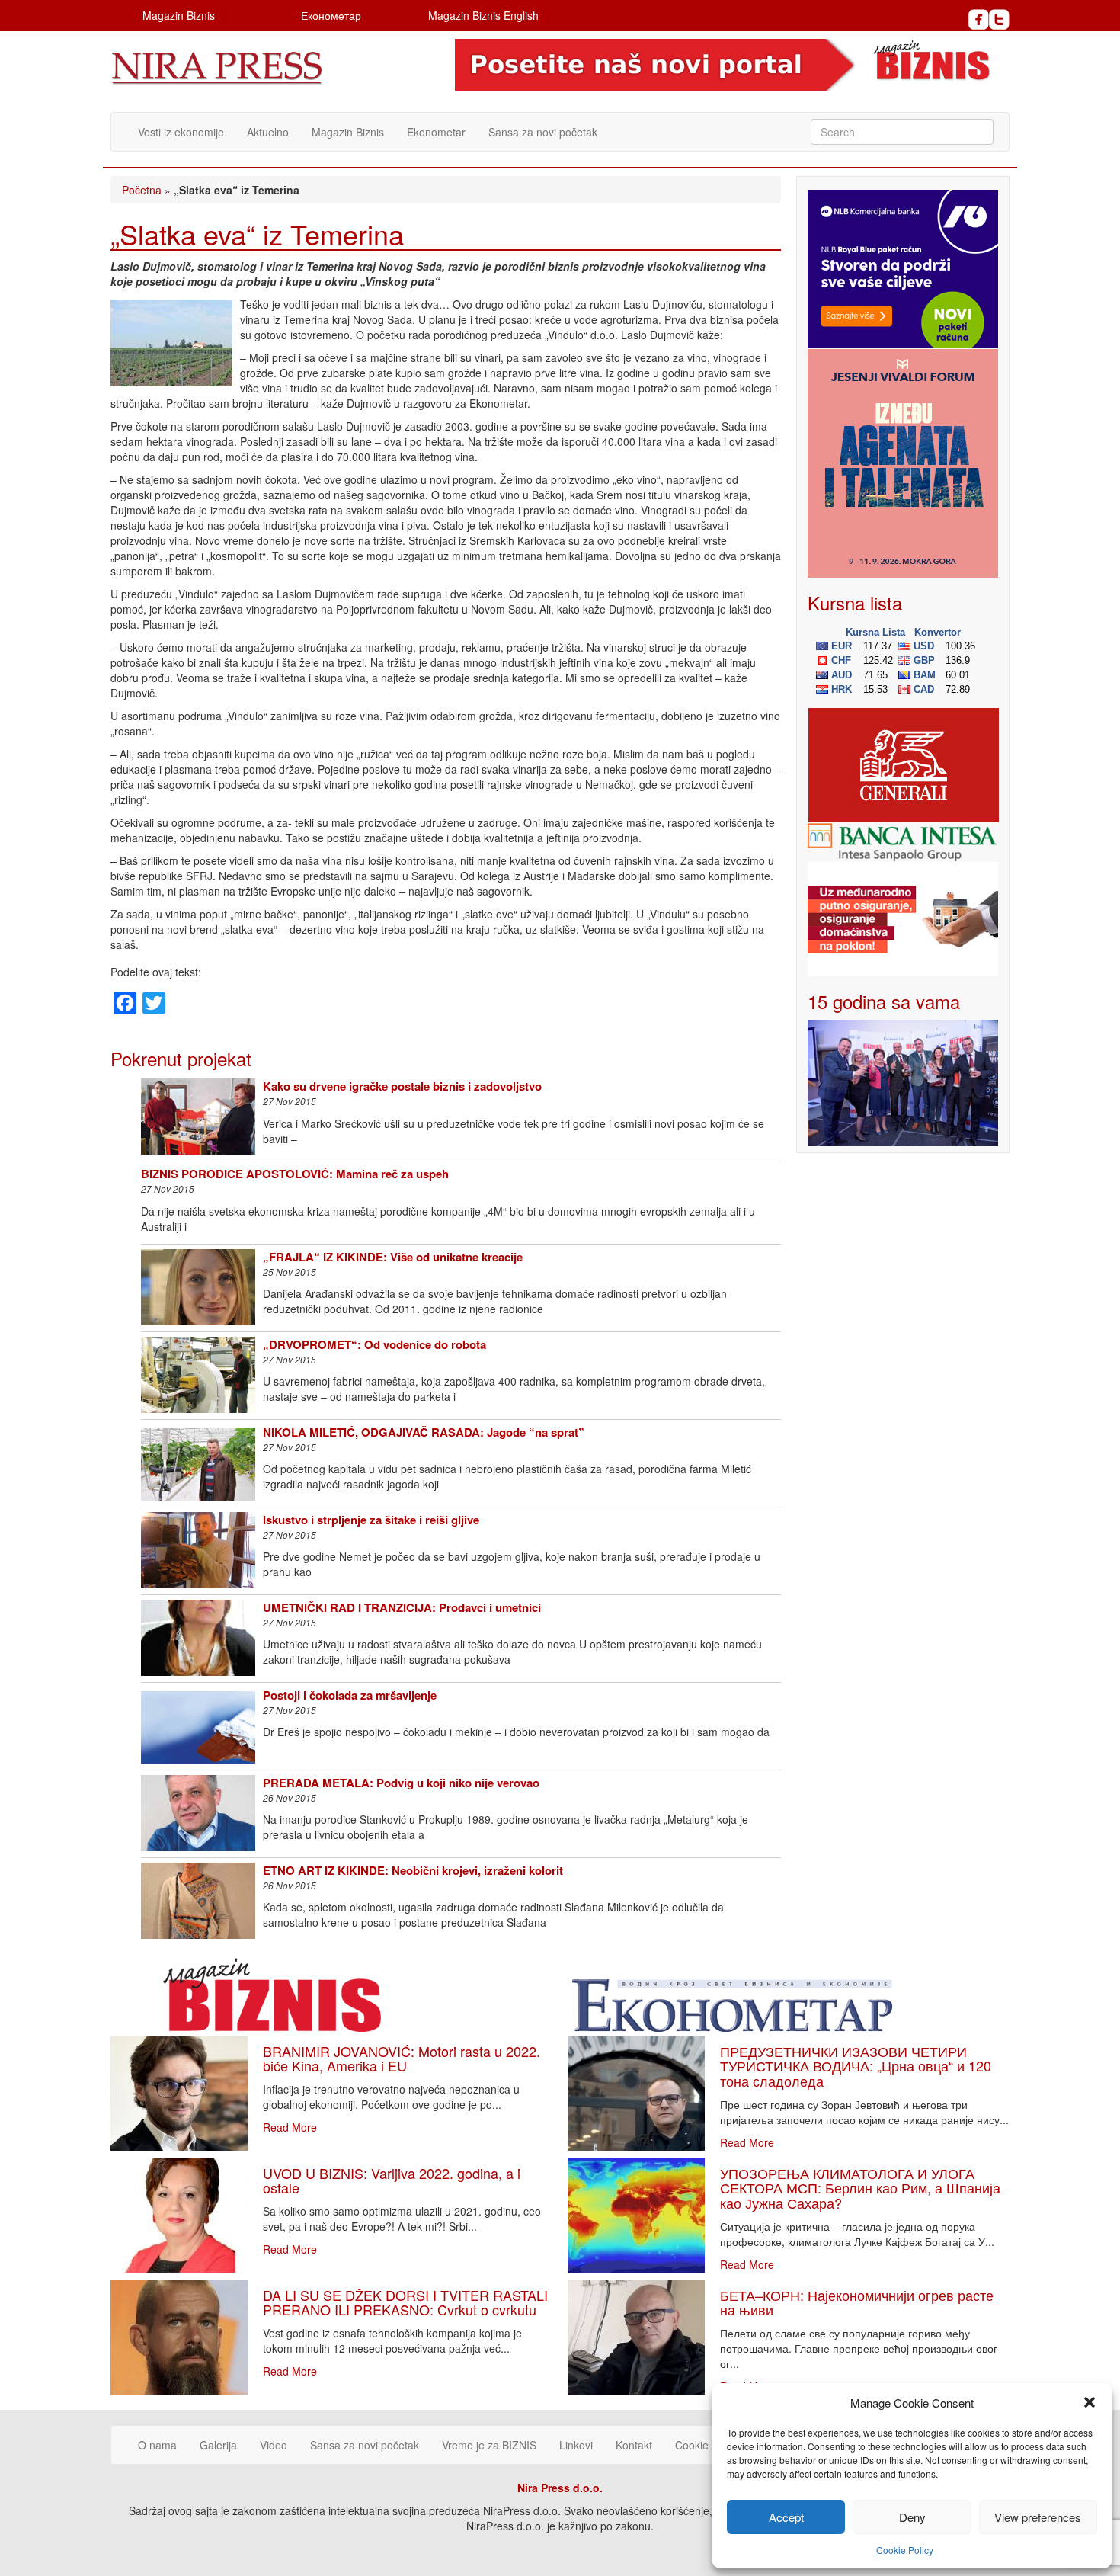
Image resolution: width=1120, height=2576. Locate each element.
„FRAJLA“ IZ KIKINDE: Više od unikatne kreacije (393, 1257)
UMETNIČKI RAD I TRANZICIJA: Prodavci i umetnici (402, 1607)
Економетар (331, 15)
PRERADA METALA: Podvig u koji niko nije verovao (401, 1783)
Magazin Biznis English (483, 15)
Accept (786, 2517)
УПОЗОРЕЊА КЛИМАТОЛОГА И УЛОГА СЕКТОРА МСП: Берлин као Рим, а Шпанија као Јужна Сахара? (860, 2188)
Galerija (218, 2445)
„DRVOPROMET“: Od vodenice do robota (374, 1344)
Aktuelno (268, 132)
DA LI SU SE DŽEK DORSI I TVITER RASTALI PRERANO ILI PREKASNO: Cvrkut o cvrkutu (405, 2302)
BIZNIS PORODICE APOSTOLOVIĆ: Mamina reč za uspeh (295, 1174)
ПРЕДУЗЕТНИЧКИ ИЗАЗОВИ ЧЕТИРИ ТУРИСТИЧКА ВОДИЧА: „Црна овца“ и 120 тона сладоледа (856, 2066)
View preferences (1038, 2517)
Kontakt (634, 2445)
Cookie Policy (905, 2550)
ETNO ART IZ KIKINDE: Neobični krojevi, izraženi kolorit (413, 1870)
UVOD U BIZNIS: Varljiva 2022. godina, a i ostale (392, 2180)
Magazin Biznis (179, 15)
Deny (912, 2517)
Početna (142, 190)
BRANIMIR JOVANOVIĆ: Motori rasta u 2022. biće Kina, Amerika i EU (402, 2059)
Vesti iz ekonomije (181, 132)
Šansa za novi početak (543, 132)
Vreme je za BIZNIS (489, 2445)
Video (274, 2445)
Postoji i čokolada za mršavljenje (350, 1695)
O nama (157, 2445)
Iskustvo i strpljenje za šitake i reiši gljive (371, 1520)
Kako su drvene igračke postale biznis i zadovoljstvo (402, 1086)
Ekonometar (436, 132)
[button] (1090, 2402)
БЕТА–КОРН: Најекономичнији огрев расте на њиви (857, 2302)
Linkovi (576, 2445)
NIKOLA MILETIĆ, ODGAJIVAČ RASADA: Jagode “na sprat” (424, 1432)
